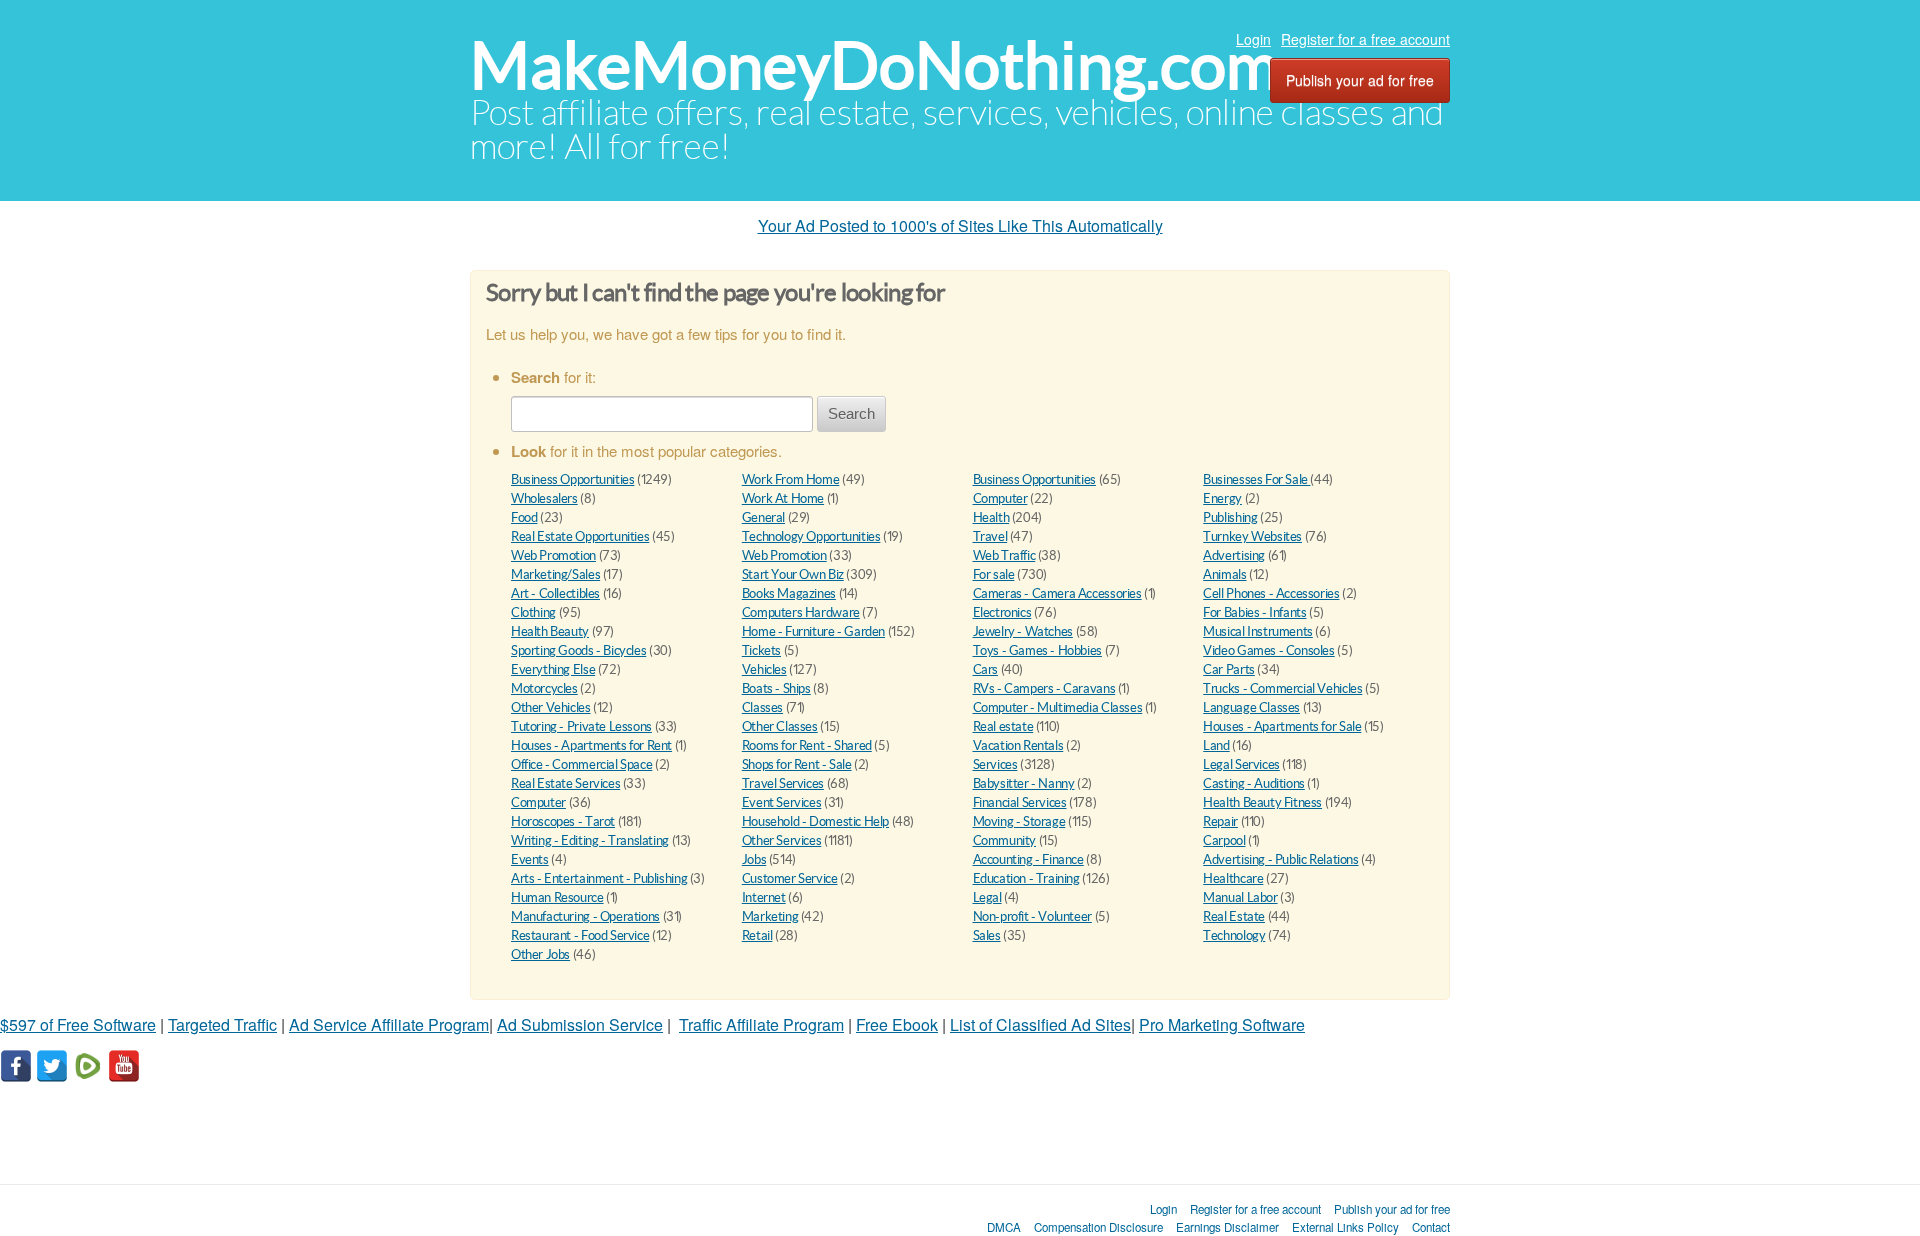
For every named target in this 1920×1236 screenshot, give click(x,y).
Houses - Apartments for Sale (1282, 726)
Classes (762, 707)
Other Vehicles (551, 707)
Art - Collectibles (555, 593)
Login (1253, 39)
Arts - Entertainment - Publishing (599, 878)
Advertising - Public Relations (1280, 859)
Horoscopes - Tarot (563, 821)
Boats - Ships (776, 688)
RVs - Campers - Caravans (1044, 688)
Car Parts (1229, 669)
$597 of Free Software (78, 1024)
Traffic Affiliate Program (761, 1024)
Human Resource (557, 897)
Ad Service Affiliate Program (389, 1024)
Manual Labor (1240, 897)
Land (1216, 745)
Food (524, 517)
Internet (764, 897)
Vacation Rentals (1018, 745)
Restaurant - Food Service (580, 935)
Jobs (754, 859)
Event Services (782, 802)
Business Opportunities (572, 479)
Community (1005, 840)
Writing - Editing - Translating (590, 840)
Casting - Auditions (1254, 783)
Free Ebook (897, 1024)
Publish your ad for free (1360, 80)
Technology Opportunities (811, 536)
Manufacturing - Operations (585, 916)
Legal (987, 897)
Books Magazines (789, 593)
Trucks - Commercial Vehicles (1282, 688)
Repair (1220, 821)
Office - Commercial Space (581, 764)
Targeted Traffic (222, 1024)
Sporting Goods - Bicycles (578, 650)
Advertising (1234, 555)
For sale (994, 574)
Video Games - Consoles (1268, 650)
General (763, 517)
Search (851, 413)
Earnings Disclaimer (1227, 1227)
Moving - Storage (1019, 821)
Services (995, 764)
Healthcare (1233, 878)
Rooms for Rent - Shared (807, 745)
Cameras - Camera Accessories (1057, 593)
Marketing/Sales (555, 574)
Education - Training (1026, 878)
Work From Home (791, 479)
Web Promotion (553, 555)
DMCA (1004, 1227)
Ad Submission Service (580, 1024)
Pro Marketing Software (1222, 1024)
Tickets (761, 650)
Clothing (533, 612)
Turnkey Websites (1252, 536)
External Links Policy (1345, 1227)
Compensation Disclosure (1098, 1227)
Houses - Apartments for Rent (591, 745)
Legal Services (1241, 764)
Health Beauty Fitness (1262, 802)
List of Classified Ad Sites (1040, 1024)
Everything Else (553, 669)
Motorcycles (544, 688)
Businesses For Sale (1256, 479)
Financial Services (1020, 802)
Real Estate (1234, 916)
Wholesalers (544, 498)
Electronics (1002, 612)
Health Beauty (550, 631)
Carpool (1224, 840)
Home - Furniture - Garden (813, 631)
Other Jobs (540, 954)
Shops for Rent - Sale (797, 764)
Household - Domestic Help (815, 821)
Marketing (770, 916)
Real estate (1003, 726)
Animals (1224, 574)
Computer (1000, 498)
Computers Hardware (801, 612)
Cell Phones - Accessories (1271, 593)
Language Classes (1251, 707)
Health (991, 517)
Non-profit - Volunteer (1032, 916)
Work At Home (783, 498)
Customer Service (790, 878)
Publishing (1230, 517)
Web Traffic (1004, 555)
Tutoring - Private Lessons (581, 726)
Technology (1234, 935)
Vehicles (764, 669)
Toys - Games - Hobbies (1037, 650)
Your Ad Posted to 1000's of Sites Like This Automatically (960, 225)
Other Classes (780, 726)
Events (530, 859)
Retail (757, 935)
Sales (987, 935)
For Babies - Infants (1254, 612)
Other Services (782, 840)
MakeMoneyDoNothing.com (874, 65)
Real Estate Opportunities (580, 536)
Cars (985, 669)
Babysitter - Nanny (1024, 783)
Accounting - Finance (1028, 859)
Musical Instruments (1258, 631)
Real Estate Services (565, 783)
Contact (1431, 1227)
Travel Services (783, 783)
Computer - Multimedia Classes (1058, 707)
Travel (990, 536)
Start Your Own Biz (793, 574)
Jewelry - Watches (1023, 631)
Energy (1222, 498)
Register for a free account (1365, 39)
